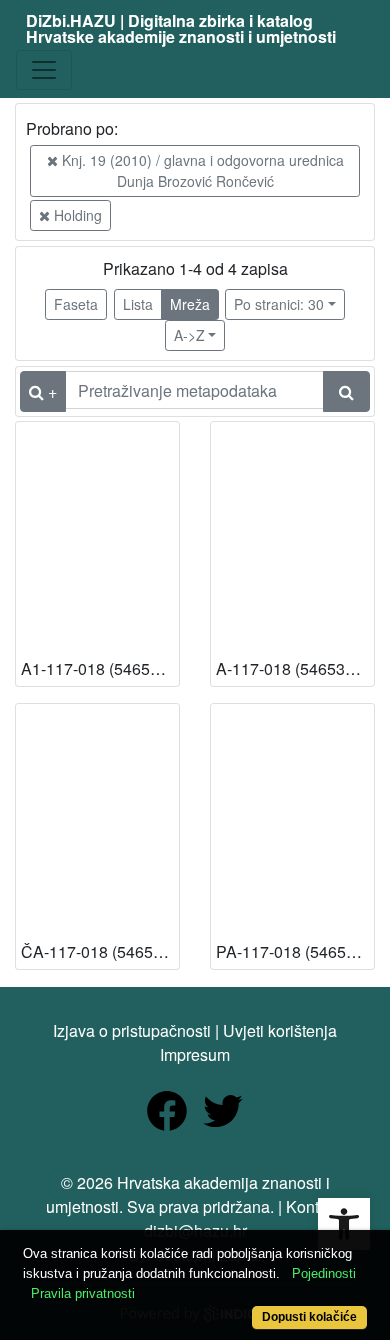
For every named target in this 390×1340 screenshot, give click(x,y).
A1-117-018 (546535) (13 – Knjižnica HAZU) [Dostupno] (100, 668)
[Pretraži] (346, 391)
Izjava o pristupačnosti (132, 1030)
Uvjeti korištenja (280, 1030)
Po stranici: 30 (279, 304)
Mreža (190, 304)
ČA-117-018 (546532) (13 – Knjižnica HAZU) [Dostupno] (100, 951)
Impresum (195, 1054)
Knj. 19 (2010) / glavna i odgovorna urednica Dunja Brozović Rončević (201, 170)
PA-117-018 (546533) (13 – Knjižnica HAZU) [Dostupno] (295, 951)
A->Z (189, 335)
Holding (76, 215)
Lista (138, 304)
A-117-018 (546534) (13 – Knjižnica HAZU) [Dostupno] (295, 668)
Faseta (76, 304)
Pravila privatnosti (83, 1293)
